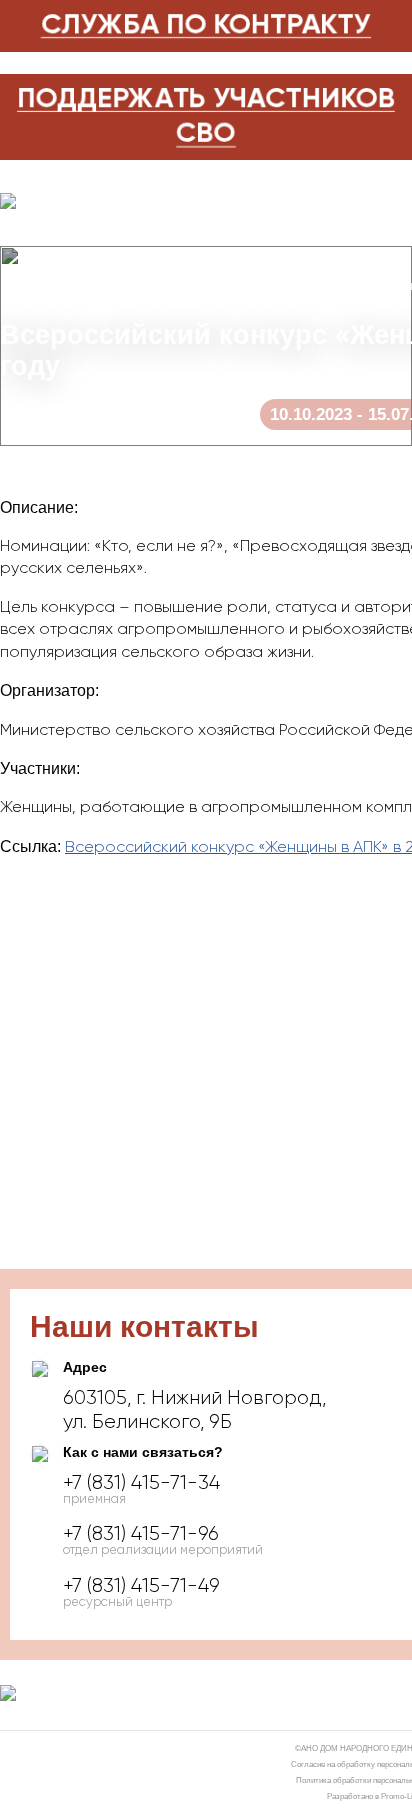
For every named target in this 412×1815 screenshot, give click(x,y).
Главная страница (61, 286)
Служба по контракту (205, 25)
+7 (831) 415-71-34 (141, 1483)
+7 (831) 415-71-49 (141, 1586)
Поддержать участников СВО (206, 116)
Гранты (162, 286)
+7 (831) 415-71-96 (141, 1534)
